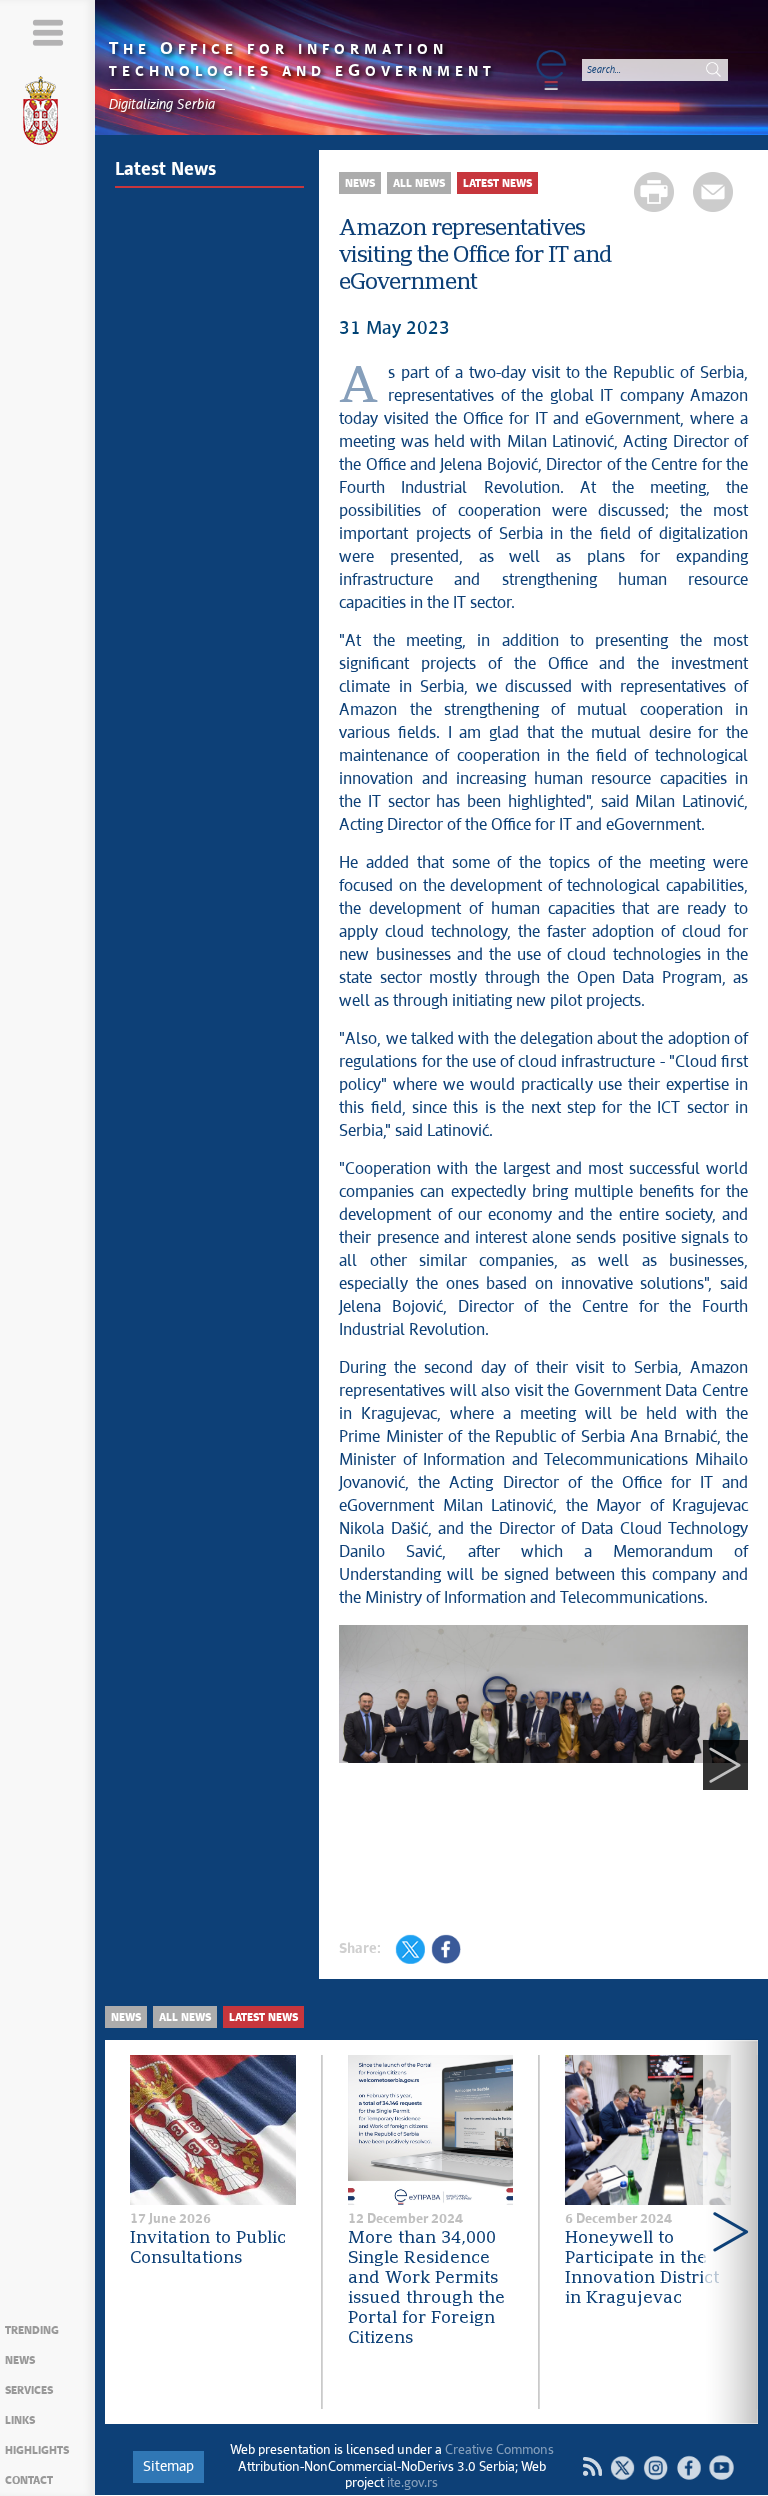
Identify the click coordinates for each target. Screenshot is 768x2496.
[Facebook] (688, 2467)
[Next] (725, 1765)
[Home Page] (48, 114)
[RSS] (592, 2467)
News (20, 2360)
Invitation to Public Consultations (208, 2248)
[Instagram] (655, 2467)
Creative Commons (499, 2450)
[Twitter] (622, 2467)
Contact (29, 2480)
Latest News (165, 170)
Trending (32, 2330)
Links (20, 2420)
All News (419, 183)
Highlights (37, 2450)
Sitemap (168, 2467)
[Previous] (361, 1765)
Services (29, 2390)
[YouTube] (721, 2467)
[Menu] (47, 32)
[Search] (713, 70)
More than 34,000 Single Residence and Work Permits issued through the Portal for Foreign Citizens (426, 2288)
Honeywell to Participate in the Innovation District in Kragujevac (642, 2268)
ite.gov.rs (412, 2483)
